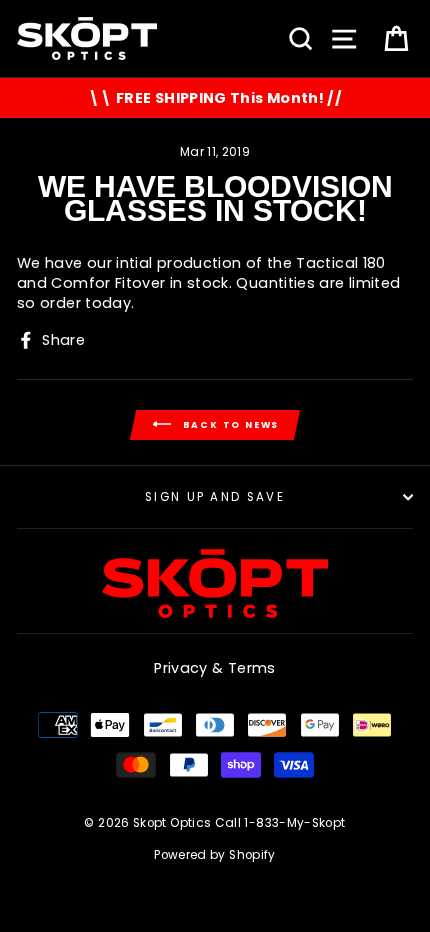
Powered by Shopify (215, 855)
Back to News (229, 424)
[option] (215, 98)
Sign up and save (215, 497)
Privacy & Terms (214, 668)
